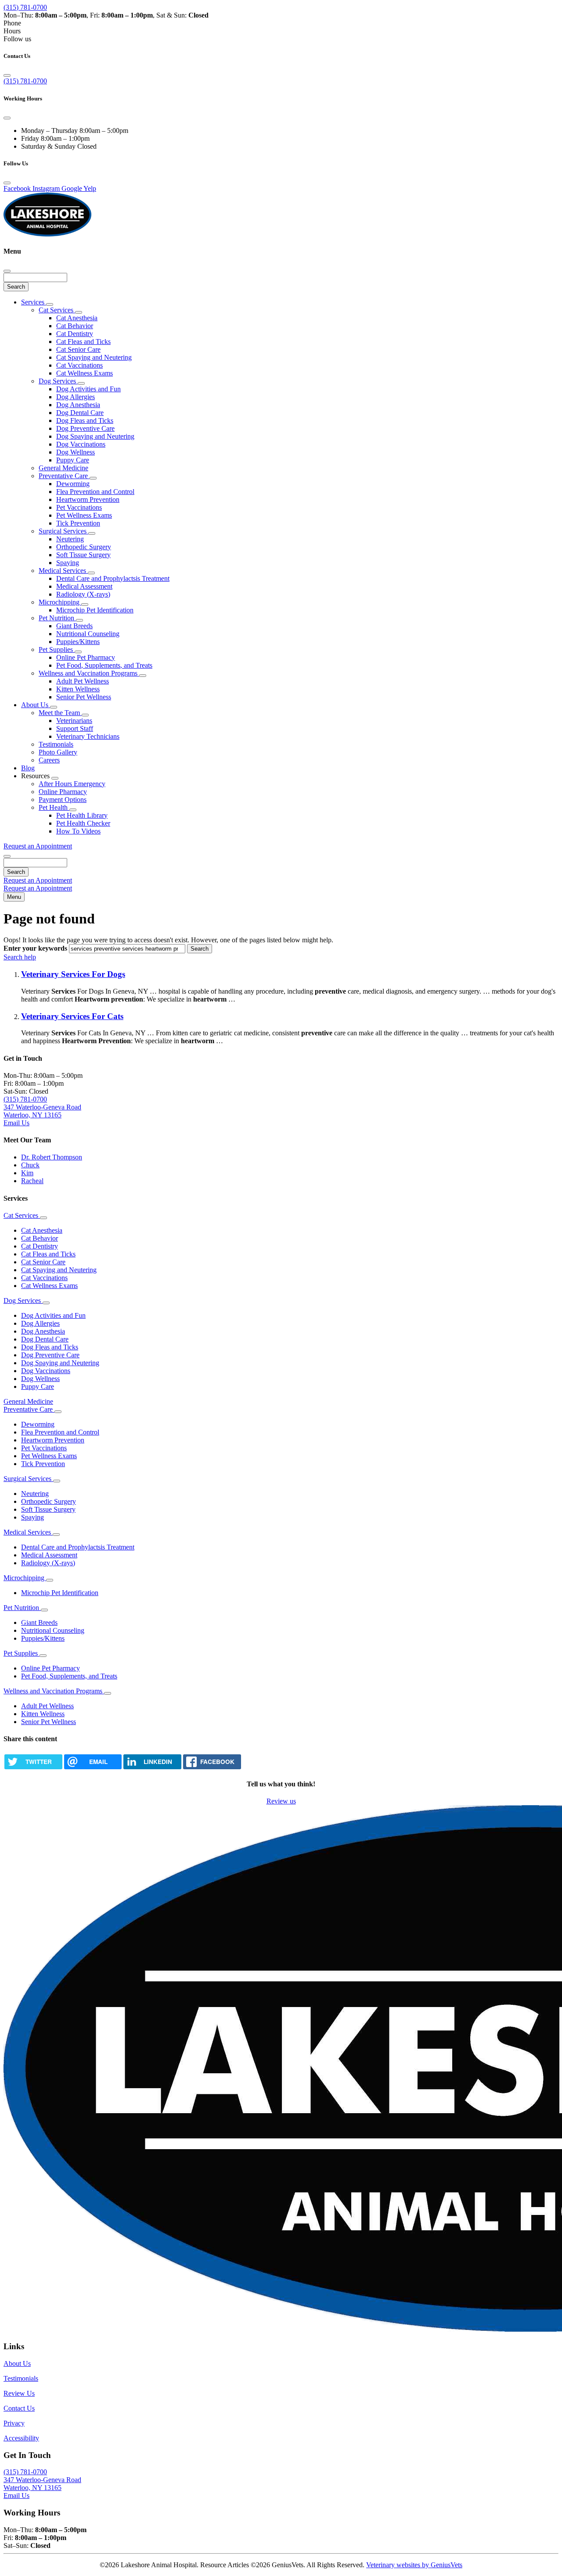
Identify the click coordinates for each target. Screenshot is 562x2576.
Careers (49, 760)
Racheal (32, 1181)
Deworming (73, 484)
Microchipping (60, 602)
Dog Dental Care (80, 413)
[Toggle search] (7, 856)
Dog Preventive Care (85, 428)
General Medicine (63, 468)
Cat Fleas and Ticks (83, 342)
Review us (281, 1801)
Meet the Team (60, 713)
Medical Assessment (84, 586)
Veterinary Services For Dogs (73, 974)
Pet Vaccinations (79, 507)
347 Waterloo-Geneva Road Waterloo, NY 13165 (42, 1111)
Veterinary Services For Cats (72, 1016)
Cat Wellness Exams (85, 373)
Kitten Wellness (78, 689)
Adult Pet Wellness (83, 681)
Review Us (19, 2393)
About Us (36, 705)
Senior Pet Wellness (84, 697)
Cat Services (57, 310)
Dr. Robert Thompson (52, 1157)
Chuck (30, 1165)
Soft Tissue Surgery (83, 555)
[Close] (7, 75)
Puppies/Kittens (78, 642)
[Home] (47, 234)
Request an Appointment (38, 846)
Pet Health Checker (83, 823)
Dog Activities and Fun (88, 389)
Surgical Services (63, 531)
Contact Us (19, 2408)
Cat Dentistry (75, 334)
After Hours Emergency (72, 784)
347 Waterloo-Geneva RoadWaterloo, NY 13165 (42, 2484)
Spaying (68, 563)
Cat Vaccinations (79, 365)
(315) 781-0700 (25, 7)
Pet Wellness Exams (84, 515)
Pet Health (54, 807)
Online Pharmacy (63, 792)
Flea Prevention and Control (95, 492)
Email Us (16, 1123)
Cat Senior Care (78, 349)
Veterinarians (74, 721)
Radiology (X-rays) (83, 594)
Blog (28, 768)
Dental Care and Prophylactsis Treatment (113, 578)
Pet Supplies (57, 649)
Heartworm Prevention (88, 499)
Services (34, 302)
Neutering (70, 539)
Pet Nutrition (57, 618)
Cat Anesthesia (77, 318)
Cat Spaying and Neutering (94, 357)
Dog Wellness (76, 452)
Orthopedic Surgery (84, 547)
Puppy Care (73, 460)
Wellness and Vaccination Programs (89, 673)
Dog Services (58, 381)
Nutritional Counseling (88, 634)
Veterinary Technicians (88, 736)
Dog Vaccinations (81, 444)
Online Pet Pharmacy (86, 657)
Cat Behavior (75, 326)
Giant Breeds (74, 626)
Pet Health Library (82, 815)
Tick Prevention (78, 523)
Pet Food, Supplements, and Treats (104, 665)
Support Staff (75, 728)
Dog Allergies (76, 397)
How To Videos (78, 831)
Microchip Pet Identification (95, 610)
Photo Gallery (58, 752)
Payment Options (63, 800)
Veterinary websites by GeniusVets (414, 2565)
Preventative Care (64, 476)
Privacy (14, 2423)
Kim (27, 1173)
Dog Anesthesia (78, 405)
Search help (20, 957)
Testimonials (56, 744)
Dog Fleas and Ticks (85, 420)
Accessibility (21, 2438)
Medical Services (63, 571)
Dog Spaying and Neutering (95, 436)
